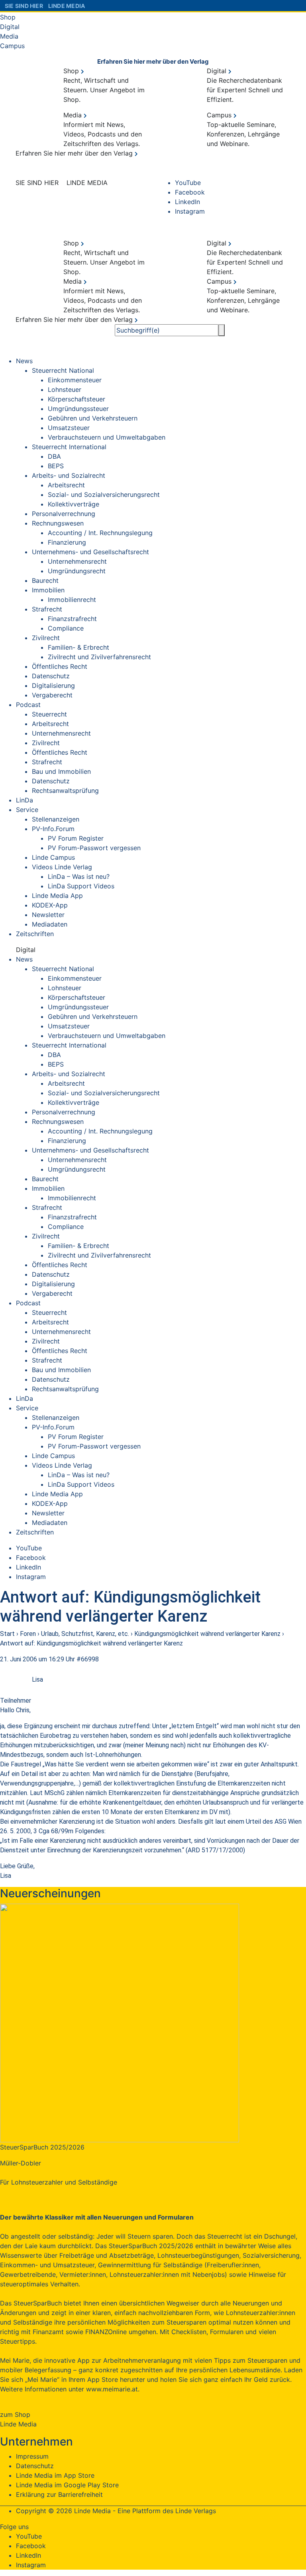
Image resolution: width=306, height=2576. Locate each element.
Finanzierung (67, 542)
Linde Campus (53, 857)
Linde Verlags (196, 2511)
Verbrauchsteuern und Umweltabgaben (107, 437)
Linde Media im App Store (55, 2475)
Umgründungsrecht (77, 571)
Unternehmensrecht (77, 561)
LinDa (25, 800)
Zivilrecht (46, 638)
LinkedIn (187, 202)
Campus (12, 46)
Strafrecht (47, 609)
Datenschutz (51, 676)
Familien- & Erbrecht (78, 647)
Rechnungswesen (58, 523)
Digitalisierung (53, 685)
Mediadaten (50, 924)
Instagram (190, 211)
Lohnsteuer (65, 389)
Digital (10, 27)
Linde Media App (57, 896)
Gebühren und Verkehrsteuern (93, 418)
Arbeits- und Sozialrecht (69, 475)
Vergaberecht (52, 695)
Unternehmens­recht (61, 733)
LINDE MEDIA (65, 6)
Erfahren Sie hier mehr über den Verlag (153, 61)
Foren (28, 1634)
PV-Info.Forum (53, 829)
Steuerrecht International (69, 447)
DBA (54, 456)
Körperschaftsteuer (76, 399)
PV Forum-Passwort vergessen (94, 848)
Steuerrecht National (63, 370)
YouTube (188, 183)
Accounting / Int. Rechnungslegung (100, 533)
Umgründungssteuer (78, 409)
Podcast (28, 705)
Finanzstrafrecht (72, 619)
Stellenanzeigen (56, 819)
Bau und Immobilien (61, 771)
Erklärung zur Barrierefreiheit (59, 2494)
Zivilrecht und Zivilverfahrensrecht (99, 657)
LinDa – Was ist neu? (79, 876)
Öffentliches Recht (60, 666)
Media (9, 36)
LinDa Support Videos (81, 886)
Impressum (32, 2456)
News (24, 361)
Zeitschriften (35, 934)
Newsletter (48, 915)
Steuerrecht (49, 714)
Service (27, 810)
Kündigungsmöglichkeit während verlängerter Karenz (207, 1634)
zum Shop (15, 2414)
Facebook (190, 192)
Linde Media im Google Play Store (67, 2485)
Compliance (66, 628)
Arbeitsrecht (66, 485)
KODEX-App (50, 905)
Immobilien (48, 590)
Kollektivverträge (74, 504)
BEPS (56, 466)
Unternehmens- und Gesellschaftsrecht (90, 552)
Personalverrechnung (64, 514)
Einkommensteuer (75, 380)
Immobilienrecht (72, 600)
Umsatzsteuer (69, 428)
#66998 (88, 1659)
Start (7, 1634)
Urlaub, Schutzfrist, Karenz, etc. (85, 1634)
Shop (8, 17)
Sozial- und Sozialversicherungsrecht (104, 495)
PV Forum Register (76, 838)
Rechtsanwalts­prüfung (65, 791)
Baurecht (45, 580)
